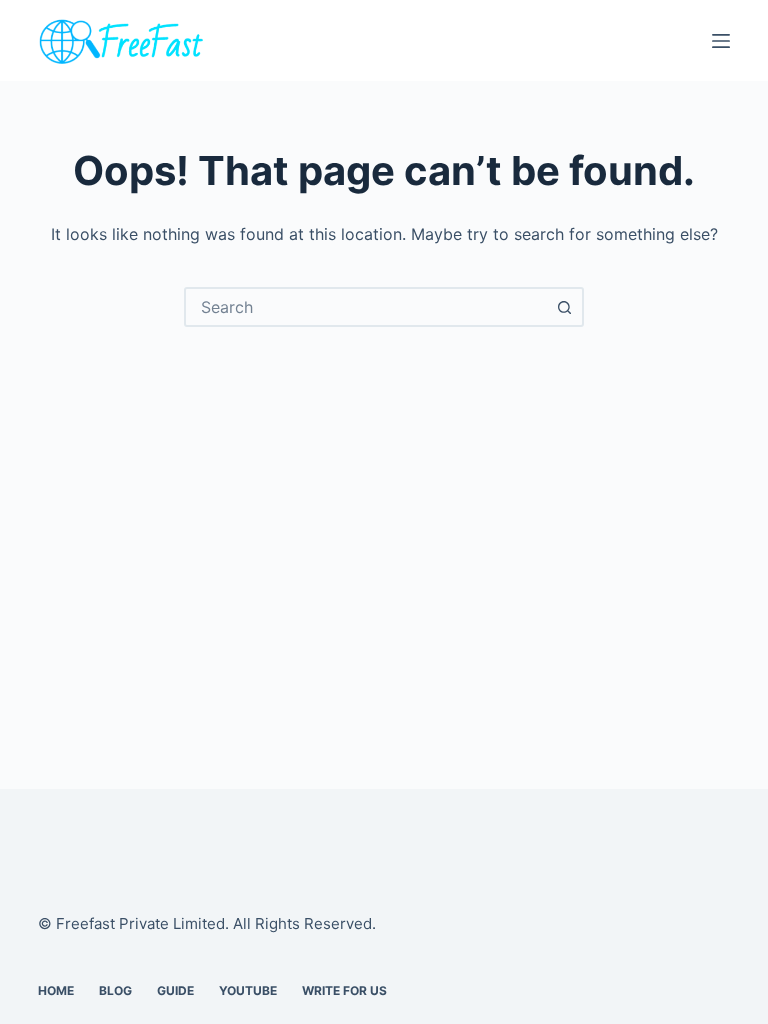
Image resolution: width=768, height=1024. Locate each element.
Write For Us (344, 990)
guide (175, 990)
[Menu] (721, 41)
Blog (115, 990)
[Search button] (564, 307)
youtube (248, 990)
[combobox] (366, 307)
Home (56, 990)
